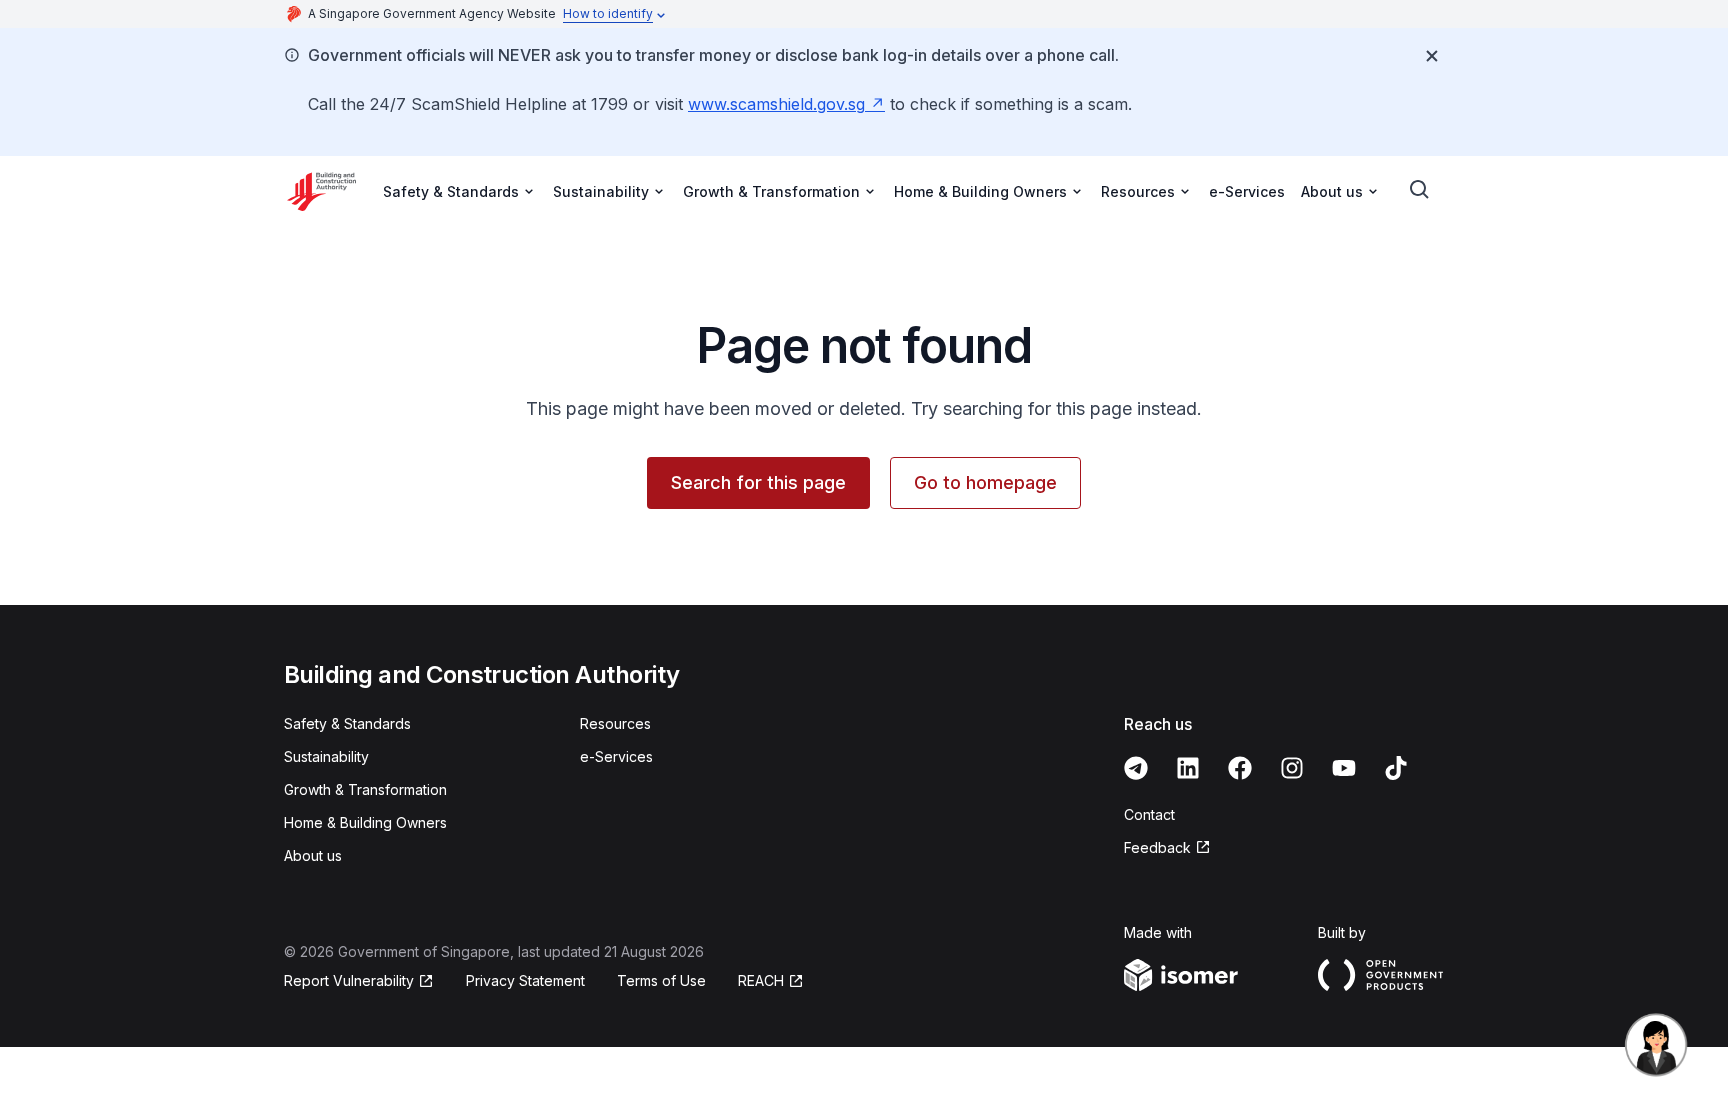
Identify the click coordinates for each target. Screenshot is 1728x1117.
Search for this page (758, 482)
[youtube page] (1344, 768)
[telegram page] (1136, 768)
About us (313, 855)
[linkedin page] (1188, 768)
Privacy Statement (525, 980)
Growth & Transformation (365, 789)
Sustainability (326, 756)
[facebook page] (1240, 768)
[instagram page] (1292, 768)
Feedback (1157, 847)
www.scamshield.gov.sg (776, 104)
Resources (615, 723)
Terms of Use (661, 980)
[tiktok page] (1396, 768)
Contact (1149, 814)
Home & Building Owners (365, 822)
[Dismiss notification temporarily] (1432, 56)
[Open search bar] (1420, 190)
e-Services (1247, 191)
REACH (761, 980)
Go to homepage (985, 482)
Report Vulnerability (349, 980)
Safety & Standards (347, 723)
